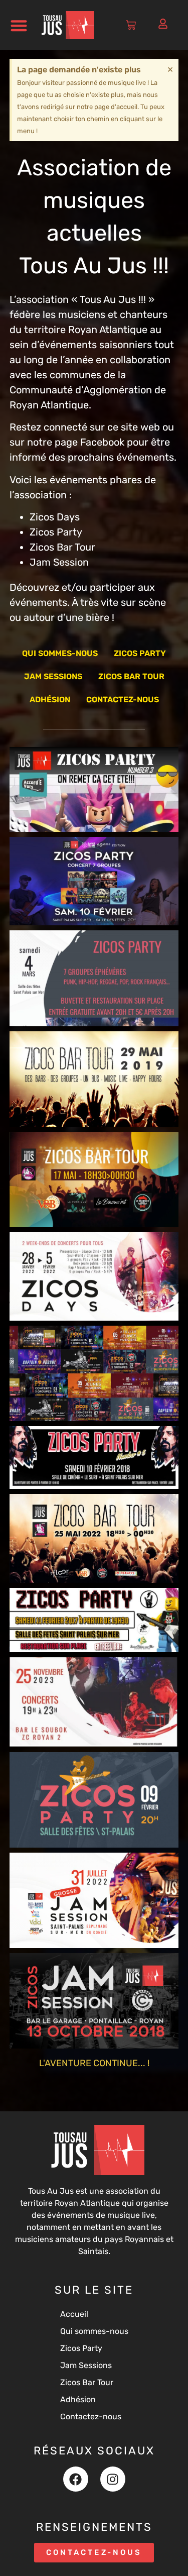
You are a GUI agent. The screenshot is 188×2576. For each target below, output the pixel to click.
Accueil (74, 2314)
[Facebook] (76, 2479)
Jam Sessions (53, 676)
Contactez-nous (123, 700)
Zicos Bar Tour (131, 676)
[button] (19, 25)
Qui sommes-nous (60, 653)
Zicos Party (140, 653)
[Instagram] (113, 2479)
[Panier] (131, 25)
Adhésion (50, 700)
